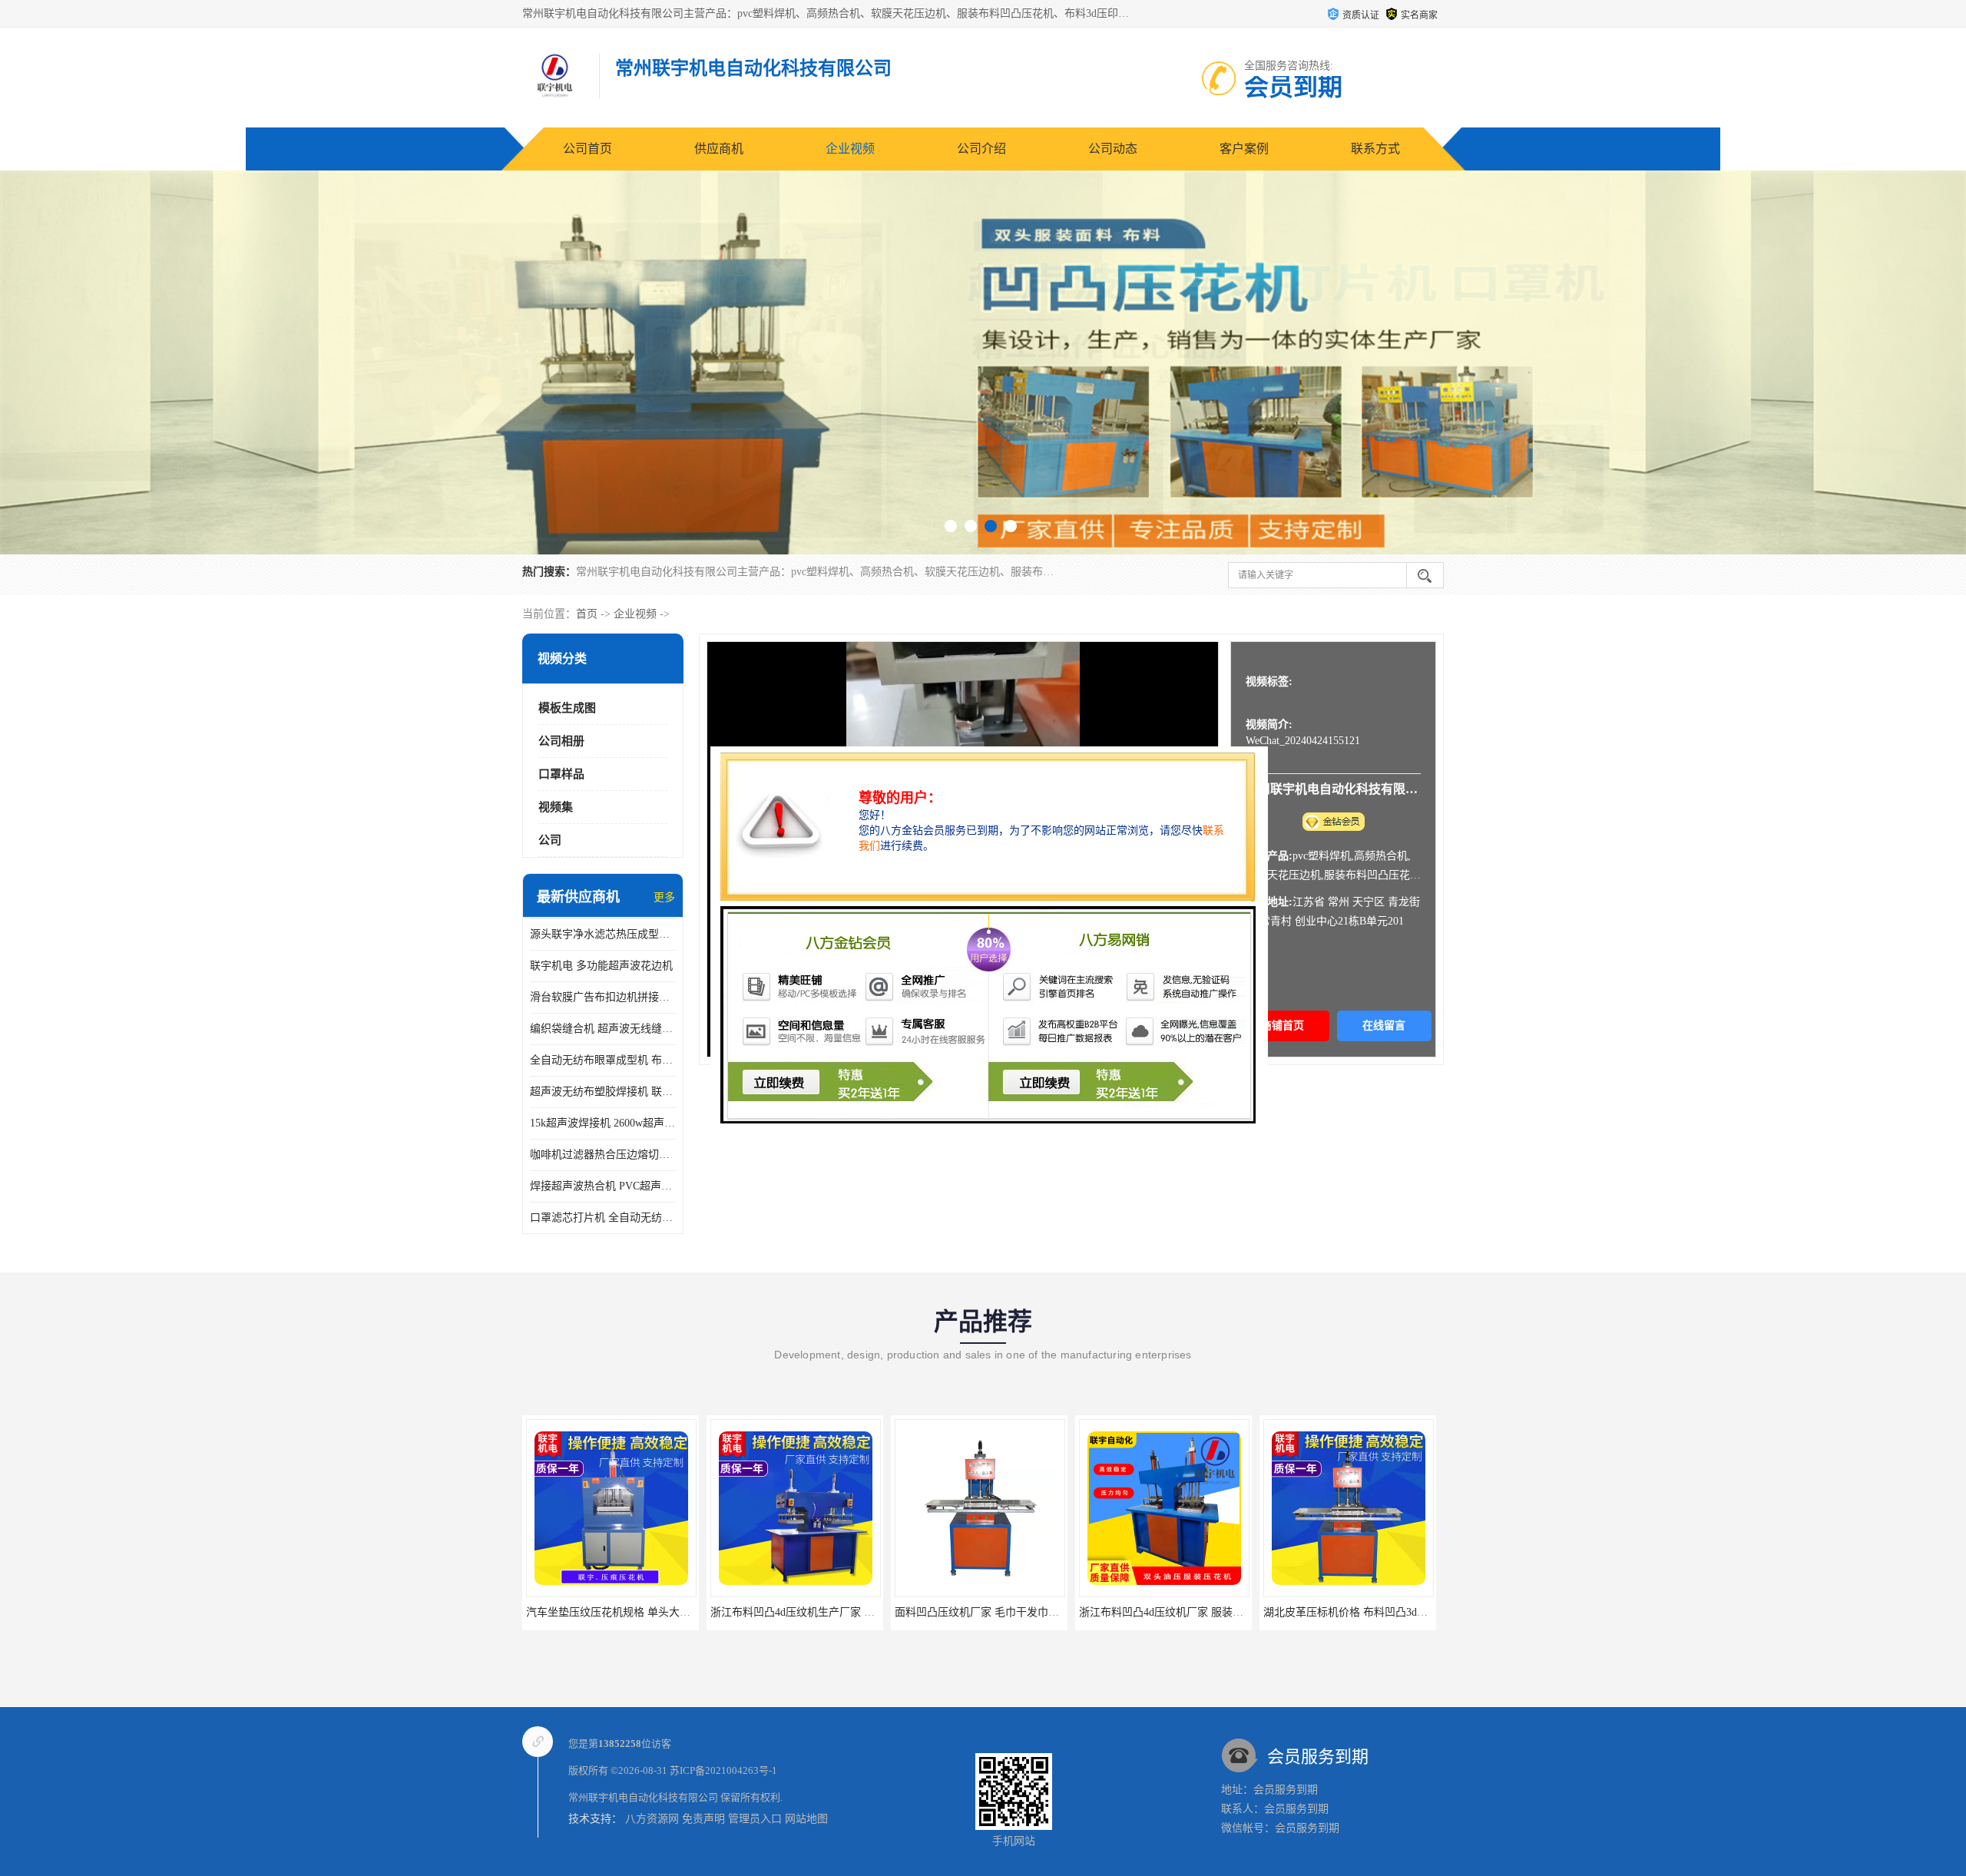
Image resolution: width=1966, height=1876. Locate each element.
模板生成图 (567, 708)
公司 (550, 840)
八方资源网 (652, 1819)
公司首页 (587, 149)
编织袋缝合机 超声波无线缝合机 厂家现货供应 (603, 1029)
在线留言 (1384, 1026)
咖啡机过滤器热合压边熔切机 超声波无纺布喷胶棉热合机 (603, 1155)
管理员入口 (755, 1819)
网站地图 (806, 1819)
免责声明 (703, 1819)
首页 (587, 614)
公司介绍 (981, 149)
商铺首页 (1283, 1026)
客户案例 (1244, 149)
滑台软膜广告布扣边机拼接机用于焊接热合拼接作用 (603, 997)
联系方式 (1375, 149)
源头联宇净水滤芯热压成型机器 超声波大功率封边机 (603, 934)
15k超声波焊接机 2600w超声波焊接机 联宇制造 (603, 1123)
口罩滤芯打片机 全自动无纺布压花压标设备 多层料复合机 (603, 1218)
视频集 (556, 807)
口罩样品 (561, 774)
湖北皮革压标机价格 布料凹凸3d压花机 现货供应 (1195, 1612)
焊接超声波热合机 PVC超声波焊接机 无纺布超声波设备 (603, 1186)
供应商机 (719, 149)
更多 (664, 897)
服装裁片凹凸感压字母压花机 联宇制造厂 (1362, 1612)
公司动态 (1113, 149)
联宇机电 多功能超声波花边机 (601, 966)
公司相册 (561, 741)
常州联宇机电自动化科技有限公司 (643, 1797)
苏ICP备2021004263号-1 (723, 1770)
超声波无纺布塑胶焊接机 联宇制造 (603, 1092)
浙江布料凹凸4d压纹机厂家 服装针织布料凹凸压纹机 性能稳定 (1043, 1612)
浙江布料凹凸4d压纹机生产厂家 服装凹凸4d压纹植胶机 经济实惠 (680, 1612)
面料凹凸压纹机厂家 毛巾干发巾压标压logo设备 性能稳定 (847, 1612)
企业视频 (850, 149)
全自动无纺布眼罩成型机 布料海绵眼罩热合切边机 (603, 1060)
